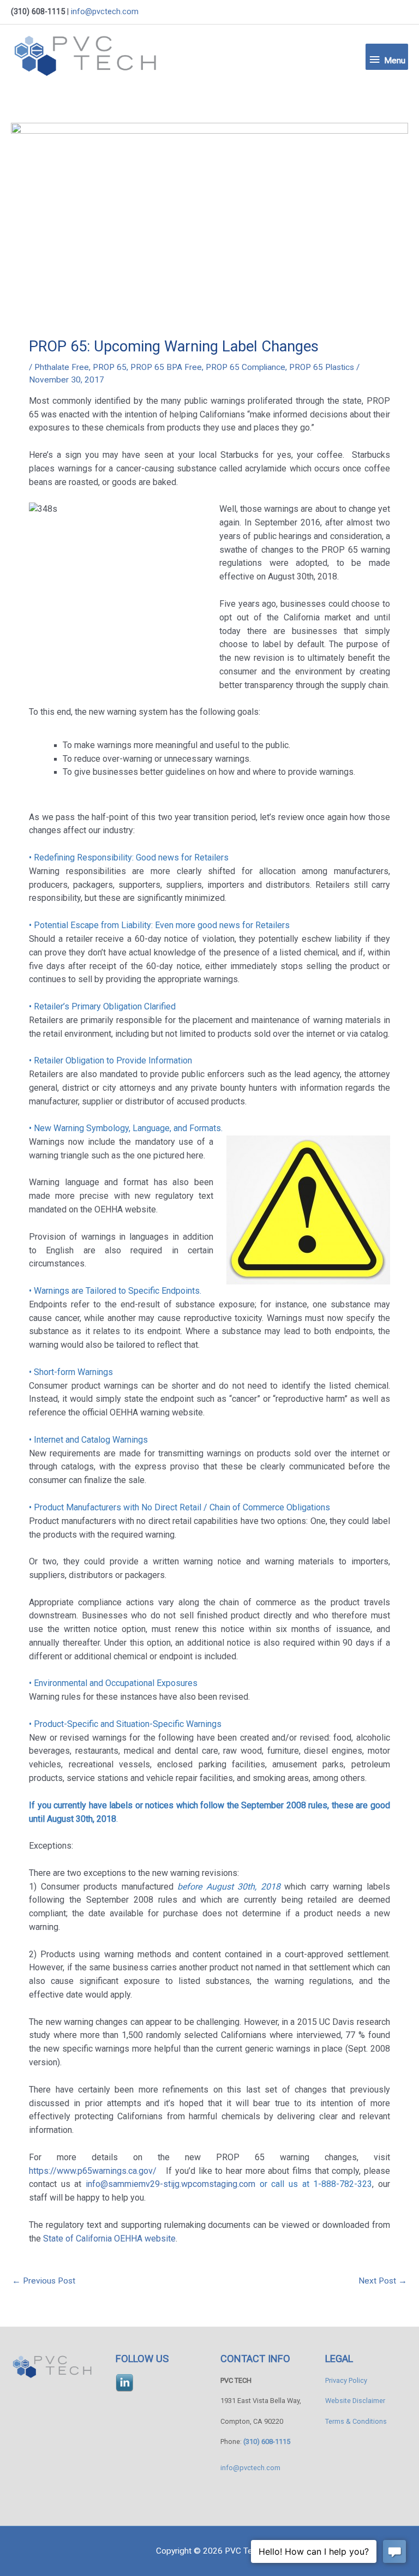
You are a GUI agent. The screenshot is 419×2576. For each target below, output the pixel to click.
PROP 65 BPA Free (166, 367)
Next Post (383, 2281)
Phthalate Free (62, 367)
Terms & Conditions (356, 2421)
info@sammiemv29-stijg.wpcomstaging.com (170, 2184)
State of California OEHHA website (109, 2239)
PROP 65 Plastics (322, 367)
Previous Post (44, 2281)
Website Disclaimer (355, 2401)
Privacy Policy (346, 2380)
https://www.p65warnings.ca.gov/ (94, 2171)
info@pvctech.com (105, 11)
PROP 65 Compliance (246, 367)
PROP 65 (110, 367)
